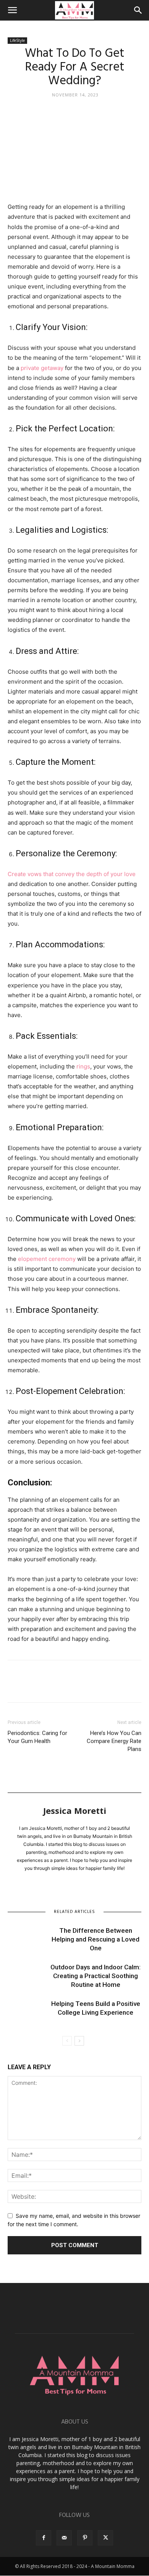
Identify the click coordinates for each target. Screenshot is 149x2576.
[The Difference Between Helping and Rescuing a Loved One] (27, 1939)
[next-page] (79, 2041)
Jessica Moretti (75, 1810)
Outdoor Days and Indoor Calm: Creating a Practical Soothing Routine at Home (96, 1976)
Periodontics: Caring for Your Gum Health (37, 1737)
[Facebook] (15, 1687)
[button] (12, 10)
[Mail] (64, 2538)
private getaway (42, 368)
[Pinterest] (50, 1687)
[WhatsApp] (68, 1687)
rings (83, 1066)
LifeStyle (17, 40)
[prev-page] (67, 2041)
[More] (86, 1687)
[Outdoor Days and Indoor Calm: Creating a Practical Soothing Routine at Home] (27, 1976)
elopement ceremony (47, 1259)
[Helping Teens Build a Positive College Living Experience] (27, 2013)
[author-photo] (74, 1805)
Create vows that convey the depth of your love (72, 874)
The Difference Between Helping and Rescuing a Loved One (96, 1939)
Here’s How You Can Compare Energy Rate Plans (114, 1741)
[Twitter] (33, 1687)
